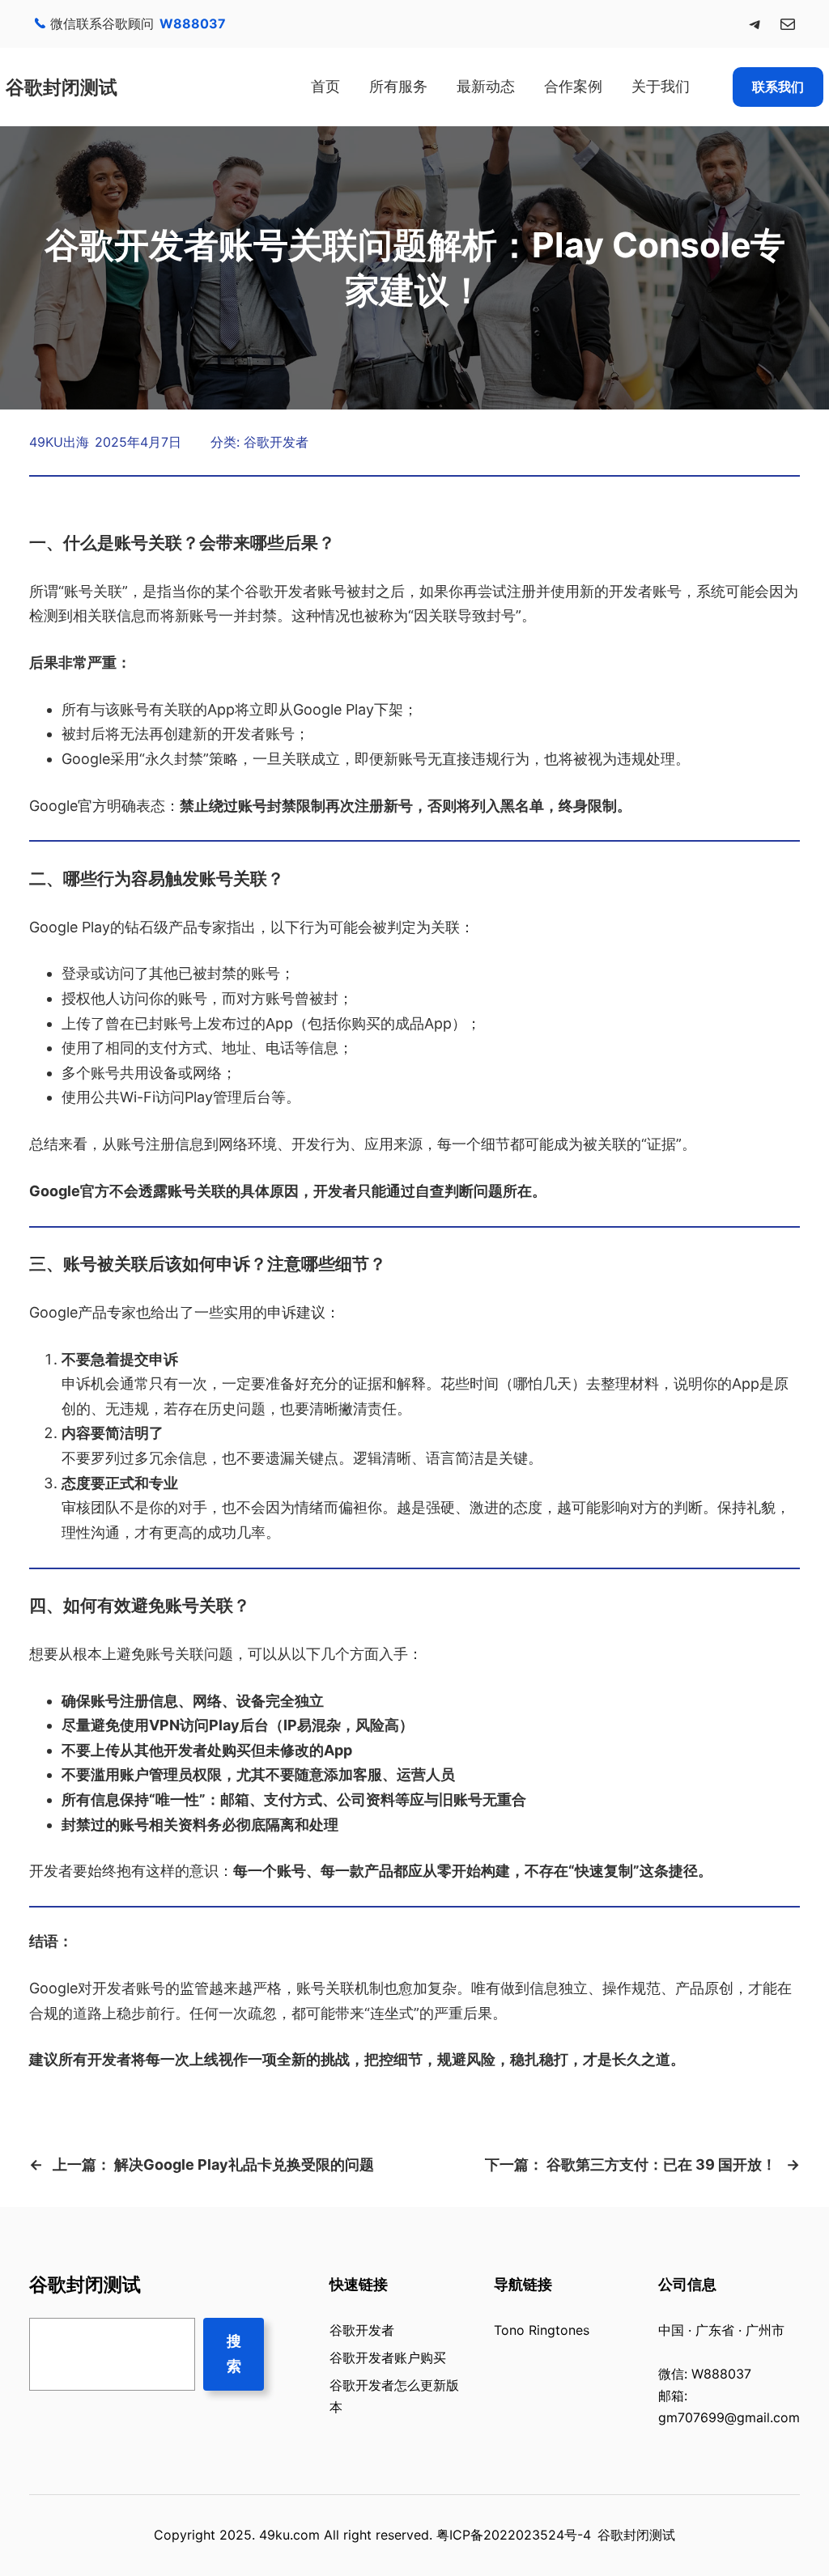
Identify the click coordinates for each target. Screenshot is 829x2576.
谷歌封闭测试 (62, 87)
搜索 (234, 2353)
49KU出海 (59, 442)
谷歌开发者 (276, 442)
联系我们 (778, 87)
